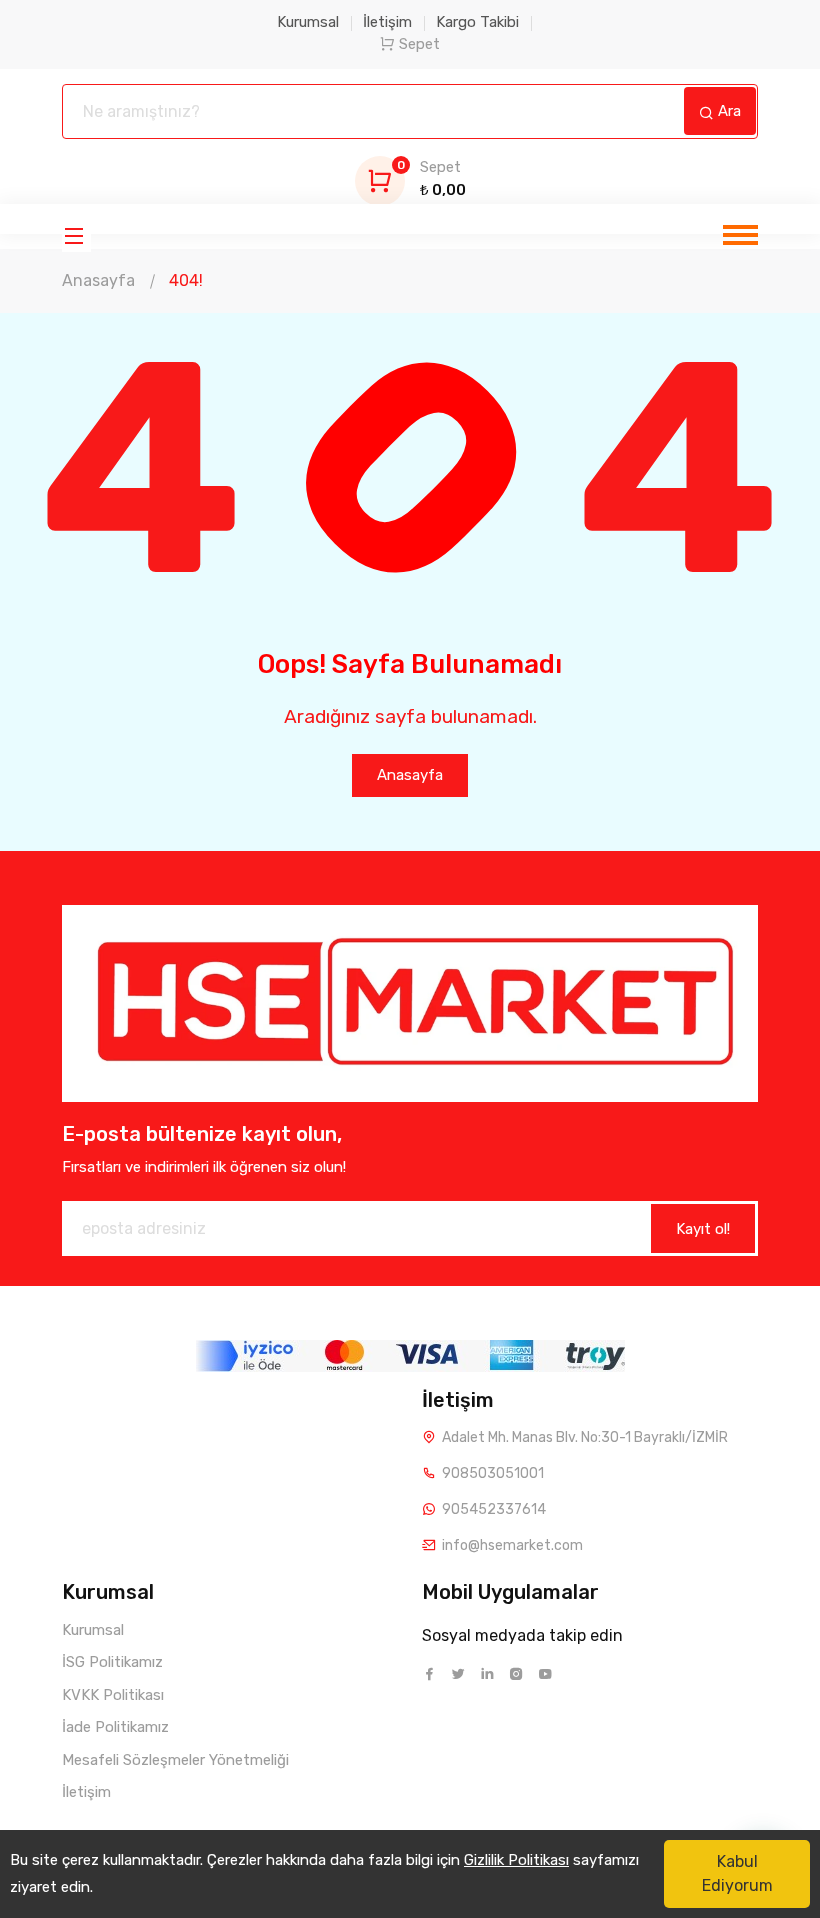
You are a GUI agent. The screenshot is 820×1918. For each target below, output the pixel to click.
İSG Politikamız (112, 1662)
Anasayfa (98, 280)
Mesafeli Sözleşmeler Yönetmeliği (175, 1760)
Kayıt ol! (703, 1229)
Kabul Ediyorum (737, 1873)
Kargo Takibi (477, 22)
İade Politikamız (115, 1727)
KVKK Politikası (113, 1695)
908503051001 (493, 1473)
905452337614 (494, 1509)
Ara (727, 111)
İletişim (387, 22)
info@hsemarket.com (512, 1545)
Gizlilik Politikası (516, 1860)
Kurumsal (308, 22)
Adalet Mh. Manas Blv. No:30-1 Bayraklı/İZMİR (585, 1437)
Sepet (419, 44)
